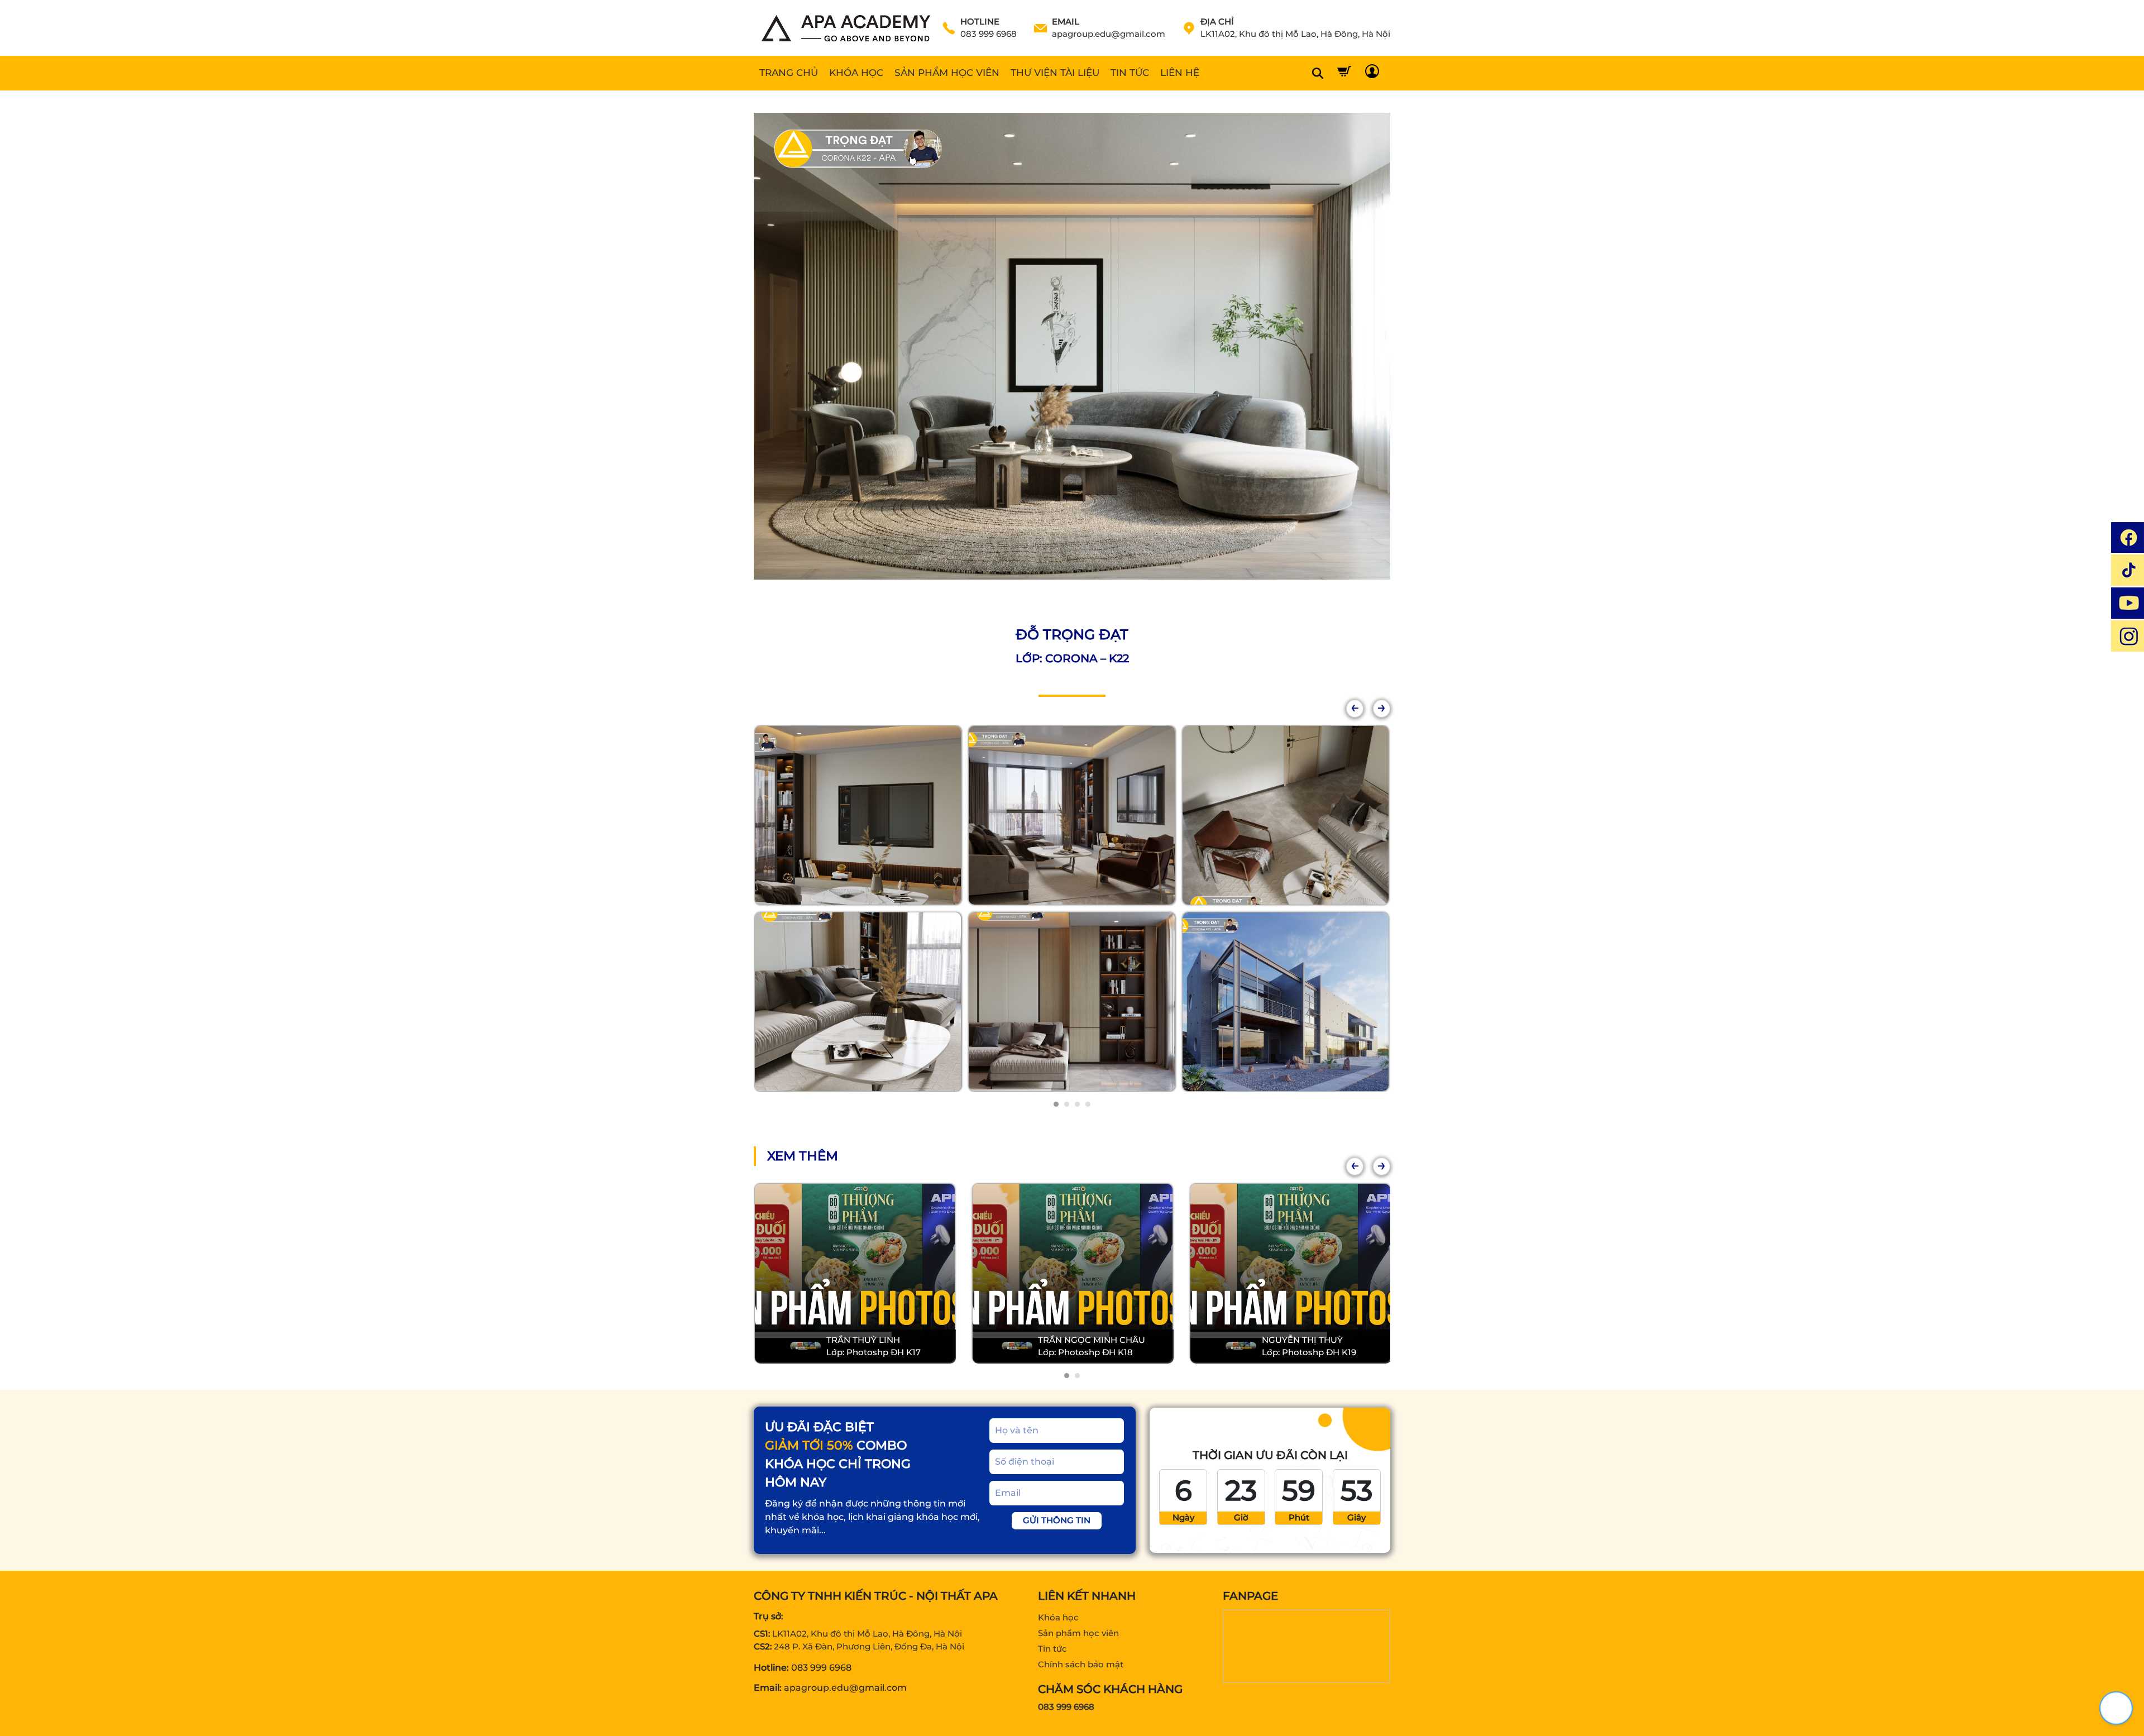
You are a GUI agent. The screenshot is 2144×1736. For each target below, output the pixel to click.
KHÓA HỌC (856, 73)
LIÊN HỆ (1180, 73)
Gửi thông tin (1057, 1520)
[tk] (2128, 570)
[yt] (2128, 603)
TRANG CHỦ (789, 73)
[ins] (2128, 636)
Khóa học (1058, 1617)
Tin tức (1052, 1649)
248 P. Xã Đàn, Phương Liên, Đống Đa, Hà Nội (869, 1646)
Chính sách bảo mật (1081, 1664)
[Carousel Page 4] (1088, 1104)
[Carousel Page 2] (1067, 1104)
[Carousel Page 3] (1077, 1104)
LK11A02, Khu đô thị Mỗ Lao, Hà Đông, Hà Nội (867, 1634)
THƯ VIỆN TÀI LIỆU (1055, 73)
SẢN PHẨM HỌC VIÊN (947, 73)
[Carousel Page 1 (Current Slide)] (1056, 1104)
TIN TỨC (1130, 73)
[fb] (2128, 537)
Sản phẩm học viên (1078, 1633)
